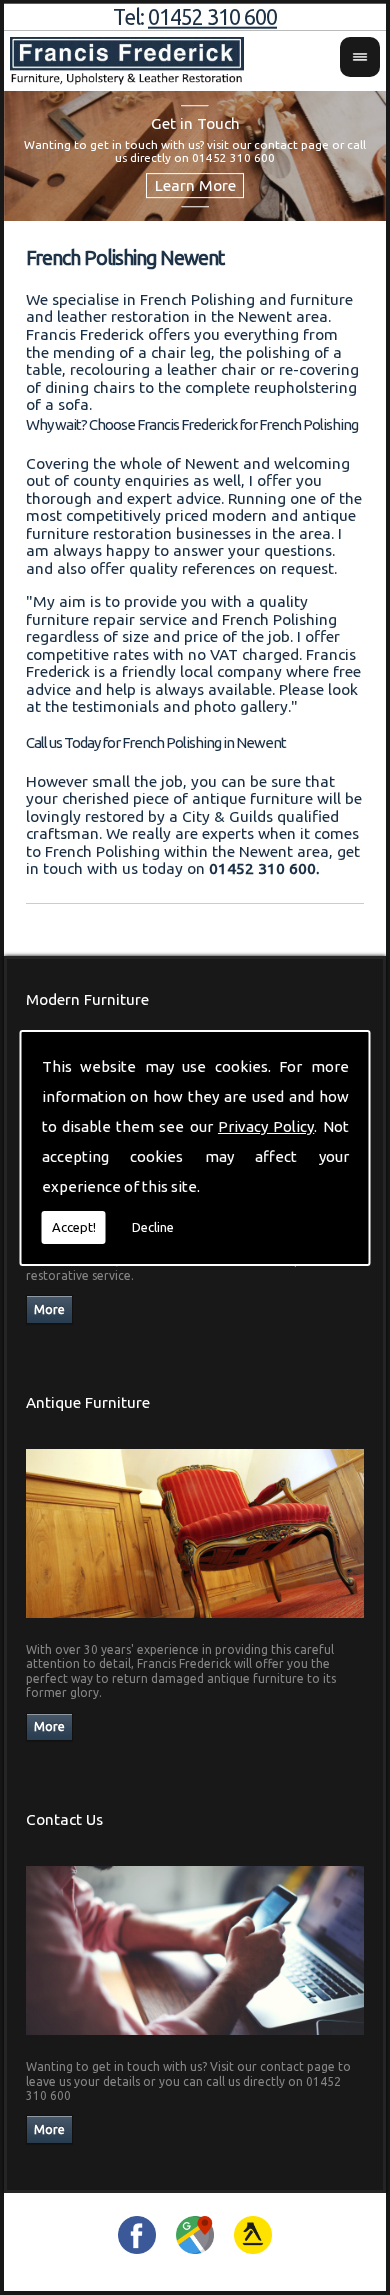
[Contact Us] (194, 2040)
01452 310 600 (212, 17)
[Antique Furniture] (194, 1623)
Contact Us (64, 1819)
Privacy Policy (266, 1126)
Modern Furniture (87, 999)
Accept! (74, 1227)
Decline (153, 1227)
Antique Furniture (88, 1402)
